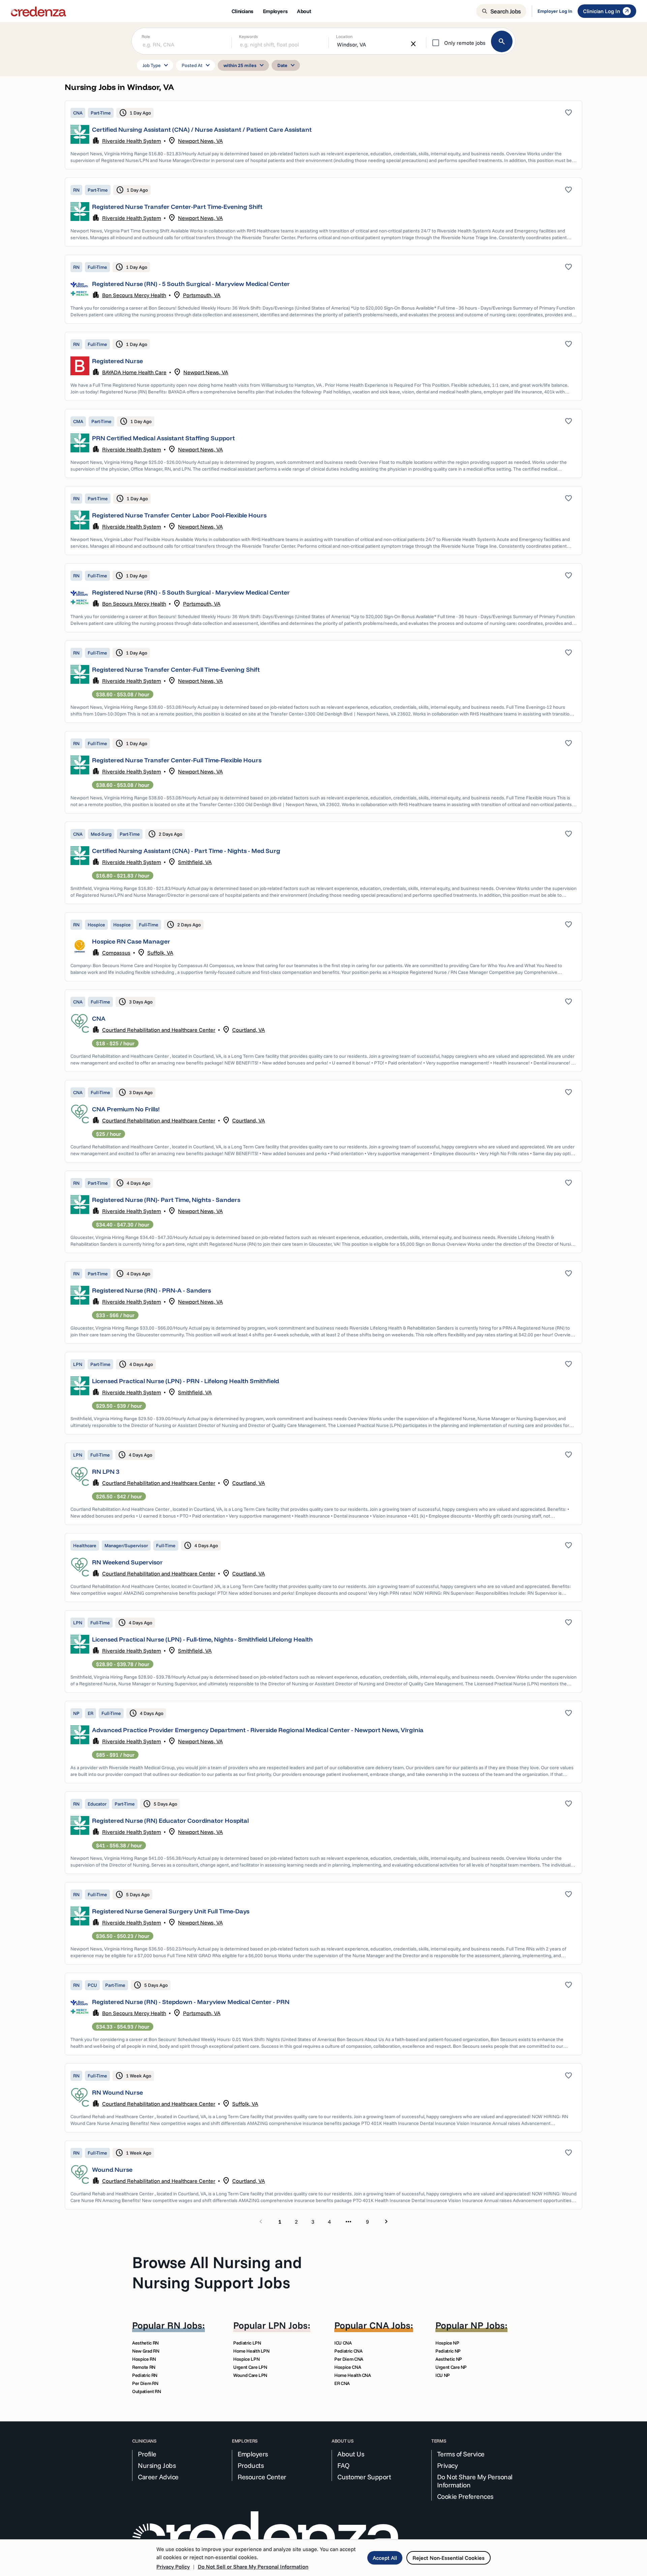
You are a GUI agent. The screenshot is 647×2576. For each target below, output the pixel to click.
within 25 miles (245, 65)
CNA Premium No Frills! (126, 1109)
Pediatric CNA (348, 2351)
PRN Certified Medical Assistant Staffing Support (163, 438)
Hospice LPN (246, 2359)
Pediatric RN (145, 2375)
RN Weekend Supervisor (127, 1562)
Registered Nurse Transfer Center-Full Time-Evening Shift (176, 670)
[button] (323, 135)
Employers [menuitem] (275, 11)
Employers (253, 2454)
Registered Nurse (117, 361)
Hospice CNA (348, 2367)
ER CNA (342, 2383)
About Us (351, 2454)
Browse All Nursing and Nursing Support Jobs (217, 2272)
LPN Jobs (288, 2325)
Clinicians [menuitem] (242, 11)
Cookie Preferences (465, 2497)
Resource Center (262, 2477)
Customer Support (364, 2477)
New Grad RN (146, 2351)
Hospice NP (447, 2343)
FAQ (344, 2466)
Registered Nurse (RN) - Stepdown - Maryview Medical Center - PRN (191, 2002)
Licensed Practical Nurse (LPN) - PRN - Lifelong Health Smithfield (186, 1381)
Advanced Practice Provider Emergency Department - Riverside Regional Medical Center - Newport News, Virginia (258, 1730)
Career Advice (158, 2477)
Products (251, 2466)
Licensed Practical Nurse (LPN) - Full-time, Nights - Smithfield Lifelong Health (202, 1639)
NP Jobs (488, 2325)
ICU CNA (343, 2343)
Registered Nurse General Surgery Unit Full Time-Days (171, 1911)
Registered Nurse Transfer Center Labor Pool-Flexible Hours (179, 515)
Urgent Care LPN (250, 2367)
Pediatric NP (448, 2351)
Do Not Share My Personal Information (475, 2481)
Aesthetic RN (145, 2343)
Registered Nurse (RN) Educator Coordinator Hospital (170, 1821)
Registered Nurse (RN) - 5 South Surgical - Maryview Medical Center (191, 284)
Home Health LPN (251, 2351)
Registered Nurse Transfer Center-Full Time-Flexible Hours (177, 760)
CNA (99, 1019)
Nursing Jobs (157, 2466)
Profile (147, 2454)
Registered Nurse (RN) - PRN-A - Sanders (151, 1290)
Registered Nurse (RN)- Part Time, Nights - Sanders (166, 1200)
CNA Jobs (390, 2325)
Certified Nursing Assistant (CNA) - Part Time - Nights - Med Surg (186, 851)
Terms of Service (461, 2454)
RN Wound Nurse (117, 2092)
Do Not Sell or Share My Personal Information (253, 2567)
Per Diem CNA (349, 2359)
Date (287, 65)
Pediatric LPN (247, 2343)
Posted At (197, 65)
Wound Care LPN (250, 2375)
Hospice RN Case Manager (131, 941)
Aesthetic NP (449, 2359)
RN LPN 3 (106, 1472)
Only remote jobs (465, 43)
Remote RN (144, 2367)
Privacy (448, 2466)
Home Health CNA (353, 2375)
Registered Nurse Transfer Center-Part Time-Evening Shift (177, 207)
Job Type (156, 65)
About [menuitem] (304, 11)
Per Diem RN (145, 2383)
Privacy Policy (173, 2567)
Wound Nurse (112, 2170)
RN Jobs (185, 2325)
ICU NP (443, 2375)
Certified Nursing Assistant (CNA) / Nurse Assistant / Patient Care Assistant (202, 130)
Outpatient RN (146, 2391)
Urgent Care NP (451, 2367)
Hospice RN (144, 2359)
